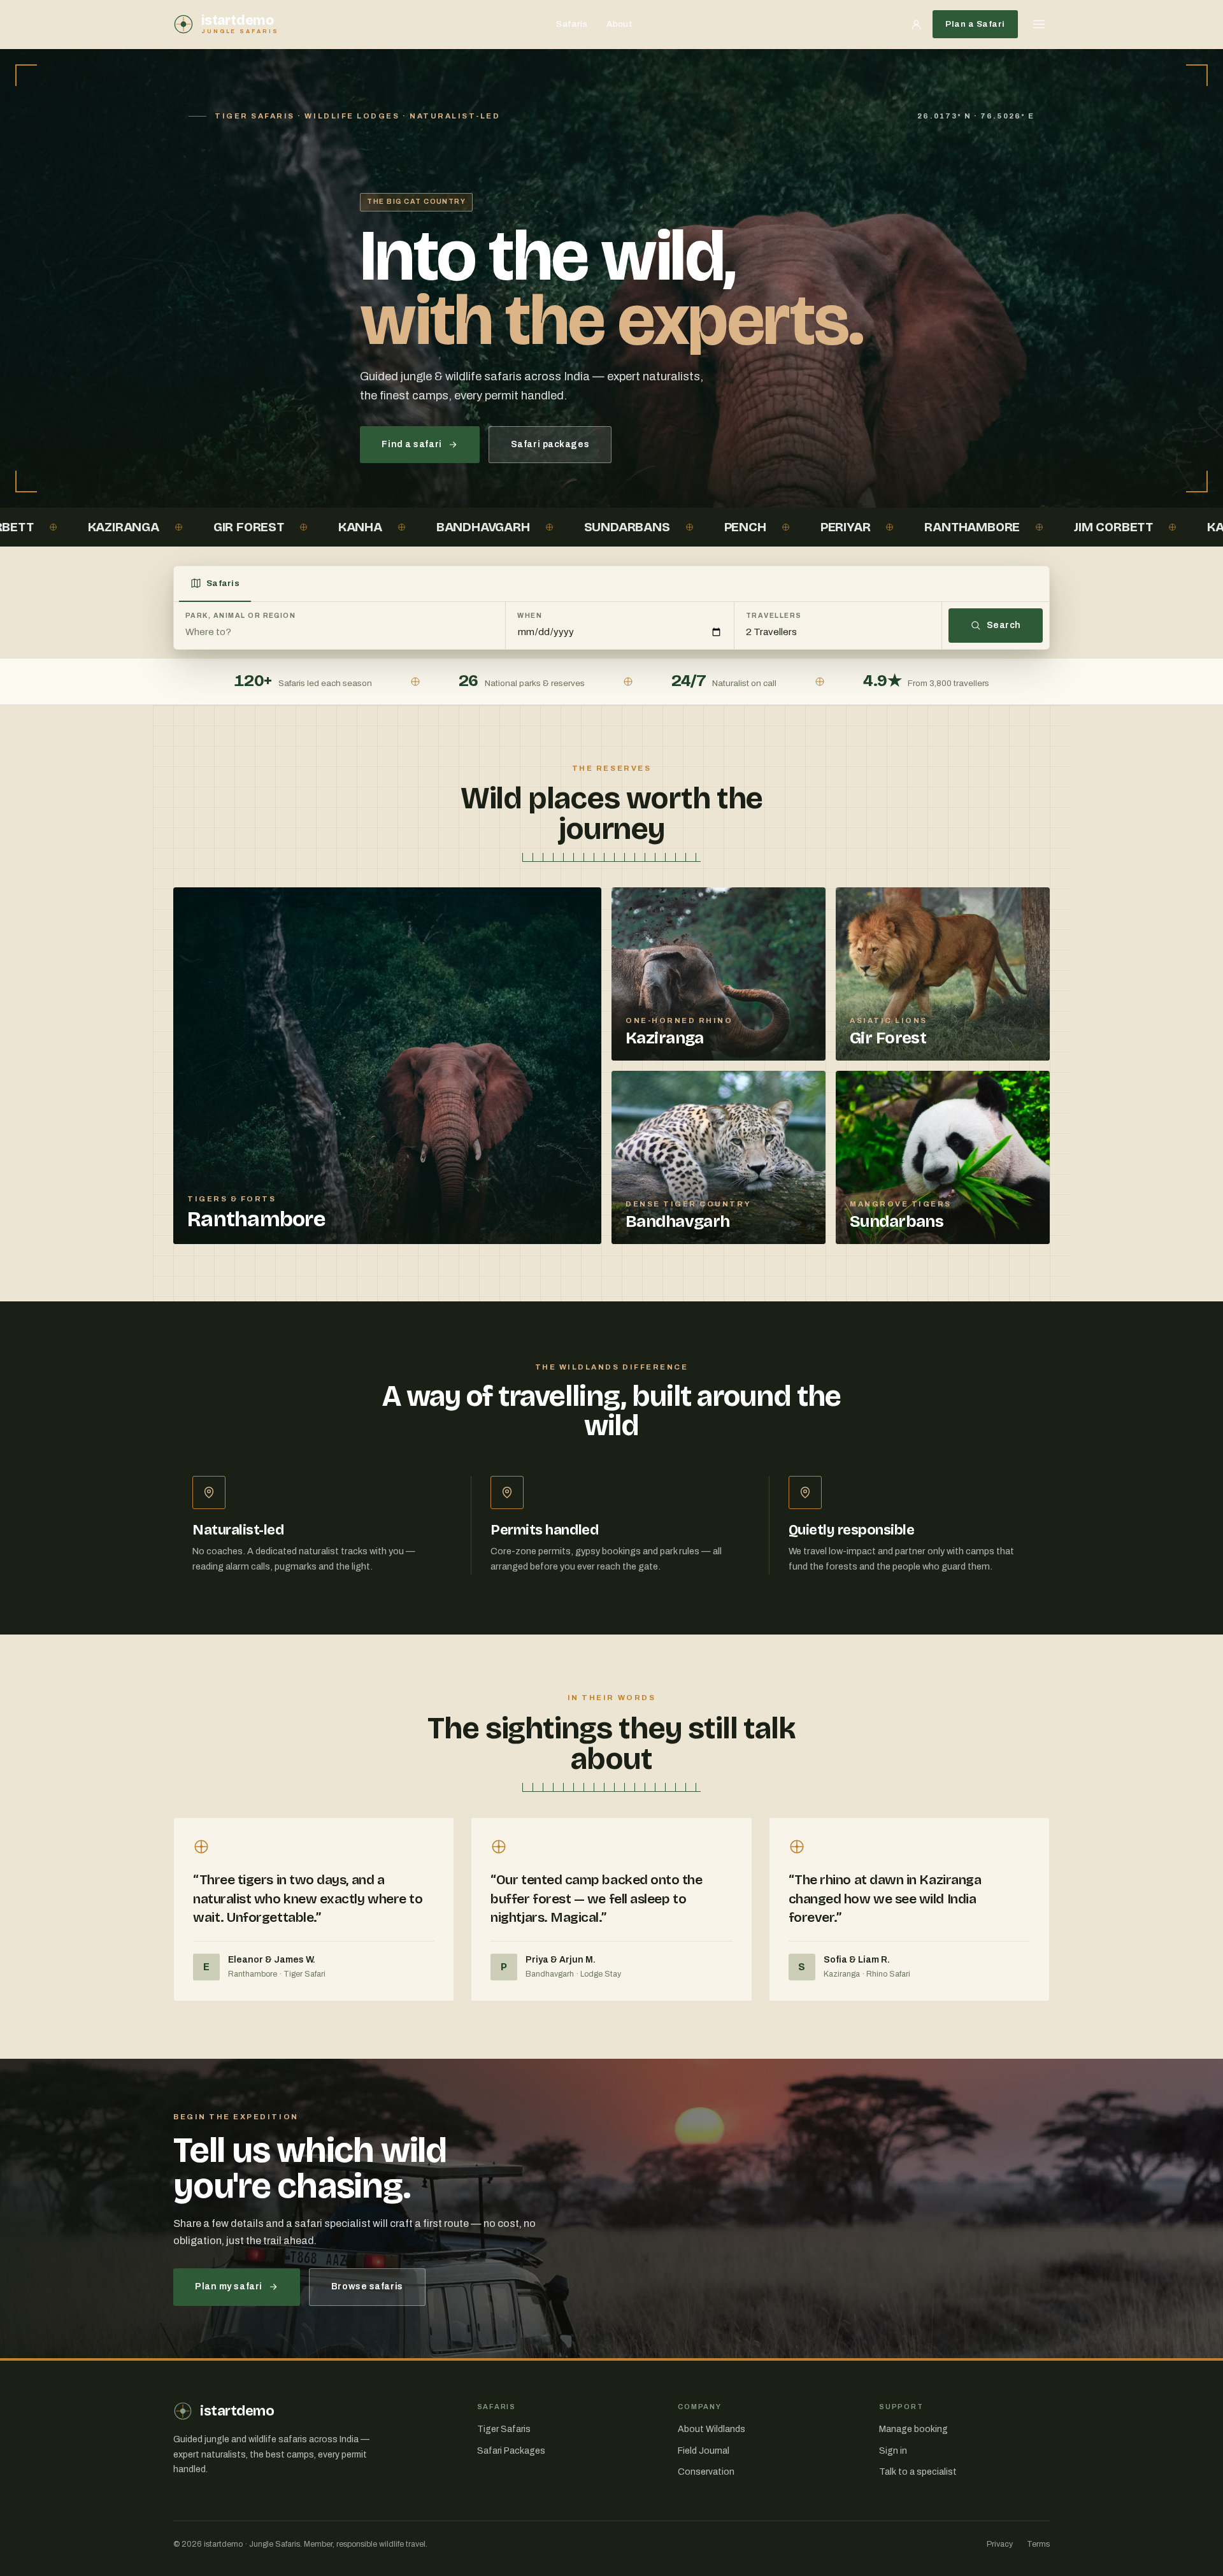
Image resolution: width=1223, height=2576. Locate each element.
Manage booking (913, 2429)
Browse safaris (367, 2286)
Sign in (893, 2451)
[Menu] (1039, 24)
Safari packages (550, 444)
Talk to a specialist (918, 2472)
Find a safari (411, 444)
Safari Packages (511, 2451)
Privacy (1000, 2544)
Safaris (572, 24)
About (619, 24)
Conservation (706, 2472)
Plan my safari (229, 2286)
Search (1004, 625)
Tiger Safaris (504, 2429)
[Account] (916, 25)
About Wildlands (712, 2429)
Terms (1038, 2544)
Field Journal (704, 2451)
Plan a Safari (975, 24)
